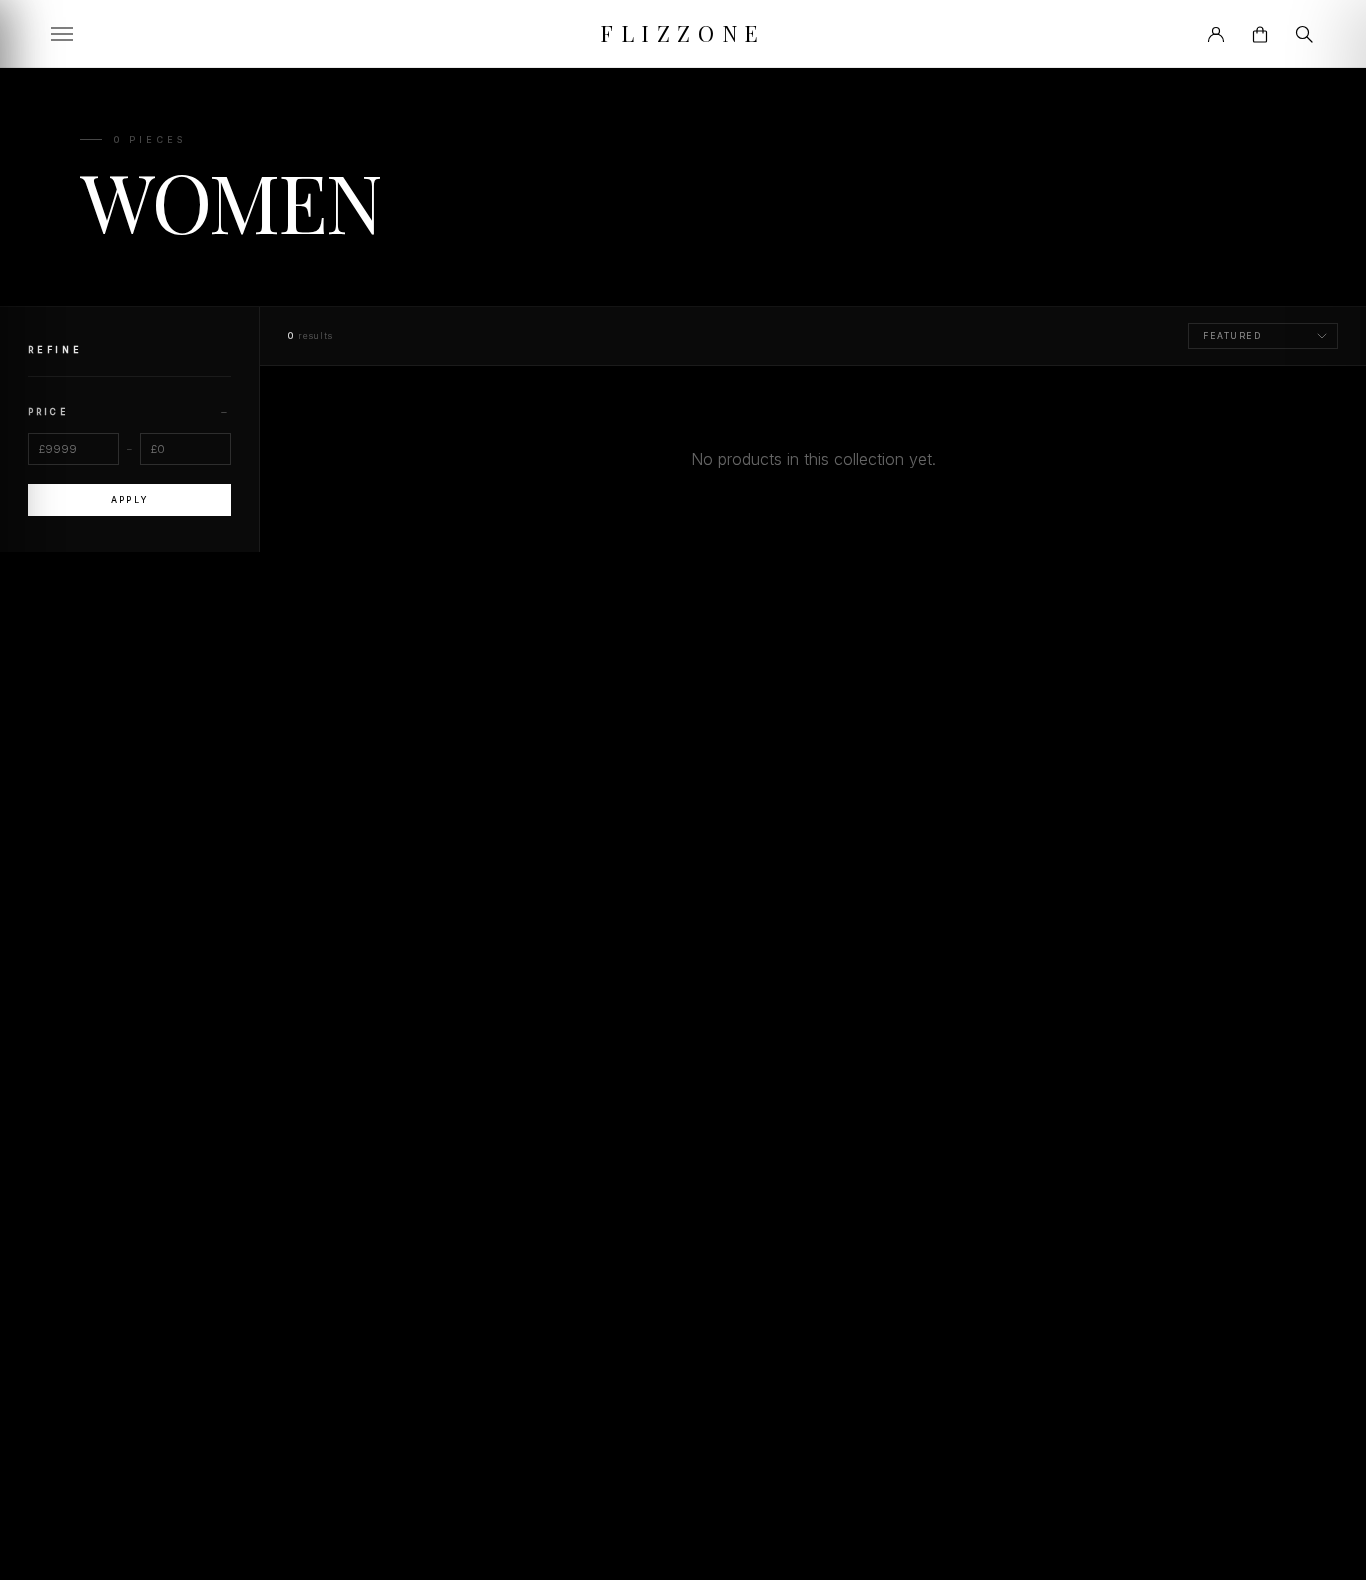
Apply (129, 500)
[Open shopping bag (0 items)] (1260, 34)
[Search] (1304, 34)
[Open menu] (62, 34)
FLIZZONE (682, 33)
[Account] (1216, 34)
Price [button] (129, 412)
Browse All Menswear (813, 512)
